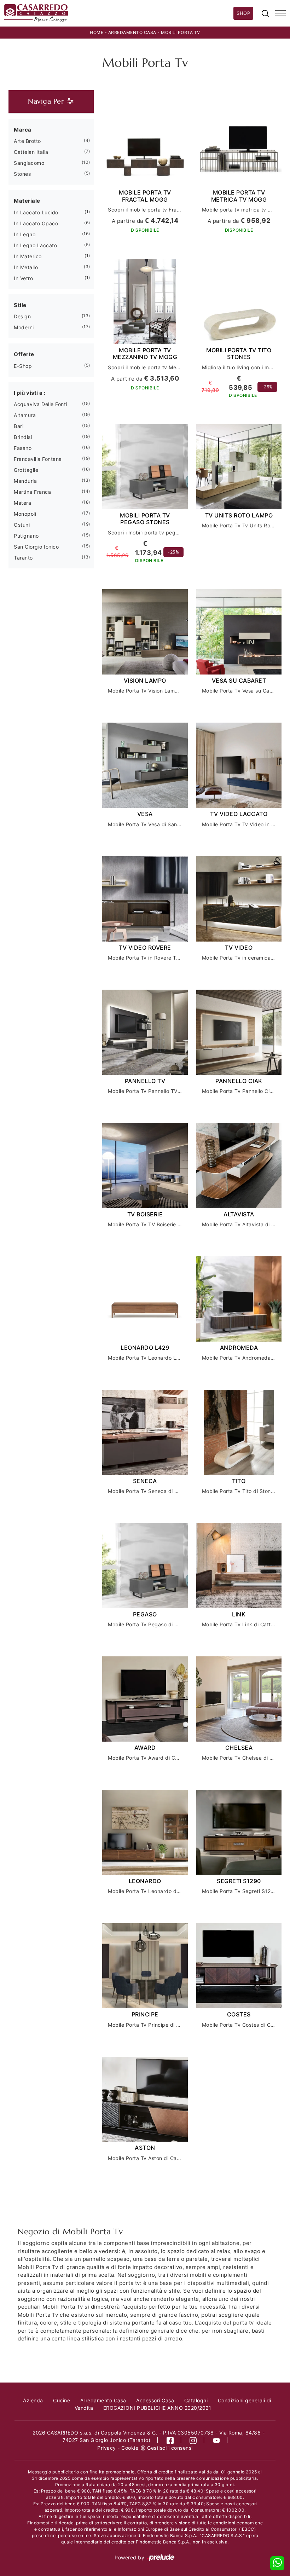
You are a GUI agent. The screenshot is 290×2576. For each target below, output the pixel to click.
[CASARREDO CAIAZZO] (119, 13)
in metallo (26, 267)
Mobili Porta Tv (181, 32)
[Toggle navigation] (280, 13)
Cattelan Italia (31, 152)
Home (97, 32)
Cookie (130, 2448)
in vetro (23, 278)
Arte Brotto (27, 141)
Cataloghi (196, 2400)
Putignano (26, 536)
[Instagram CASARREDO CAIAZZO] (193, 2440)
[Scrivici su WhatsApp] (277, 2563)
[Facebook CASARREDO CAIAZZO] (170, 2440)
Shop (243, 13)
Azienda (33, 2400)
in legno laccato (35, 245)
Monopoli (25, 514)
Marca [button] (23, 130)
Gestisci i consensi (170, 2448)
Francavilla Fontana (38, 459)
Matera (22, 503)
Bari (19, 426)
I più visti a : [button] (30, 393)
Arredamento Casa (132, 32)
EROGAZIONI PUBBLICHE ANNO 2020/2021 (157, 2408)
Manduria (25, 481)
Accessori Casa (155, 2400)
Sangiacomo (29, 163)
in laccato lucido (36, 212)
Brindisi (23, 437)
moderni (24, 327)
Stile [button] (20, 305)
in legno (25, 234)
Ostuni (22, 525)
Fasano (23, 448)
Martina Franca (32, 492)
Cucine (62, 2400)
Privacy (107, 2448)
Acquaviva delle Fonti (40, 404)
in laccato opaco (36, 223)
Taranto (23, 558)
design (22, 316)
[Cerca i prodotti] (265, 13)
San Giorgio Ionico (36, 547)
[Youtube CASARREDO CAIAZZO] (217, 2440)
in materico (28, 256)
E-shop (23, 366)
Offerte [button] (24, 354)
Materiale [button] (27, 201)
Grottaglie (26, 470)
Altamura (25, 415)
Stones (22, 174)
